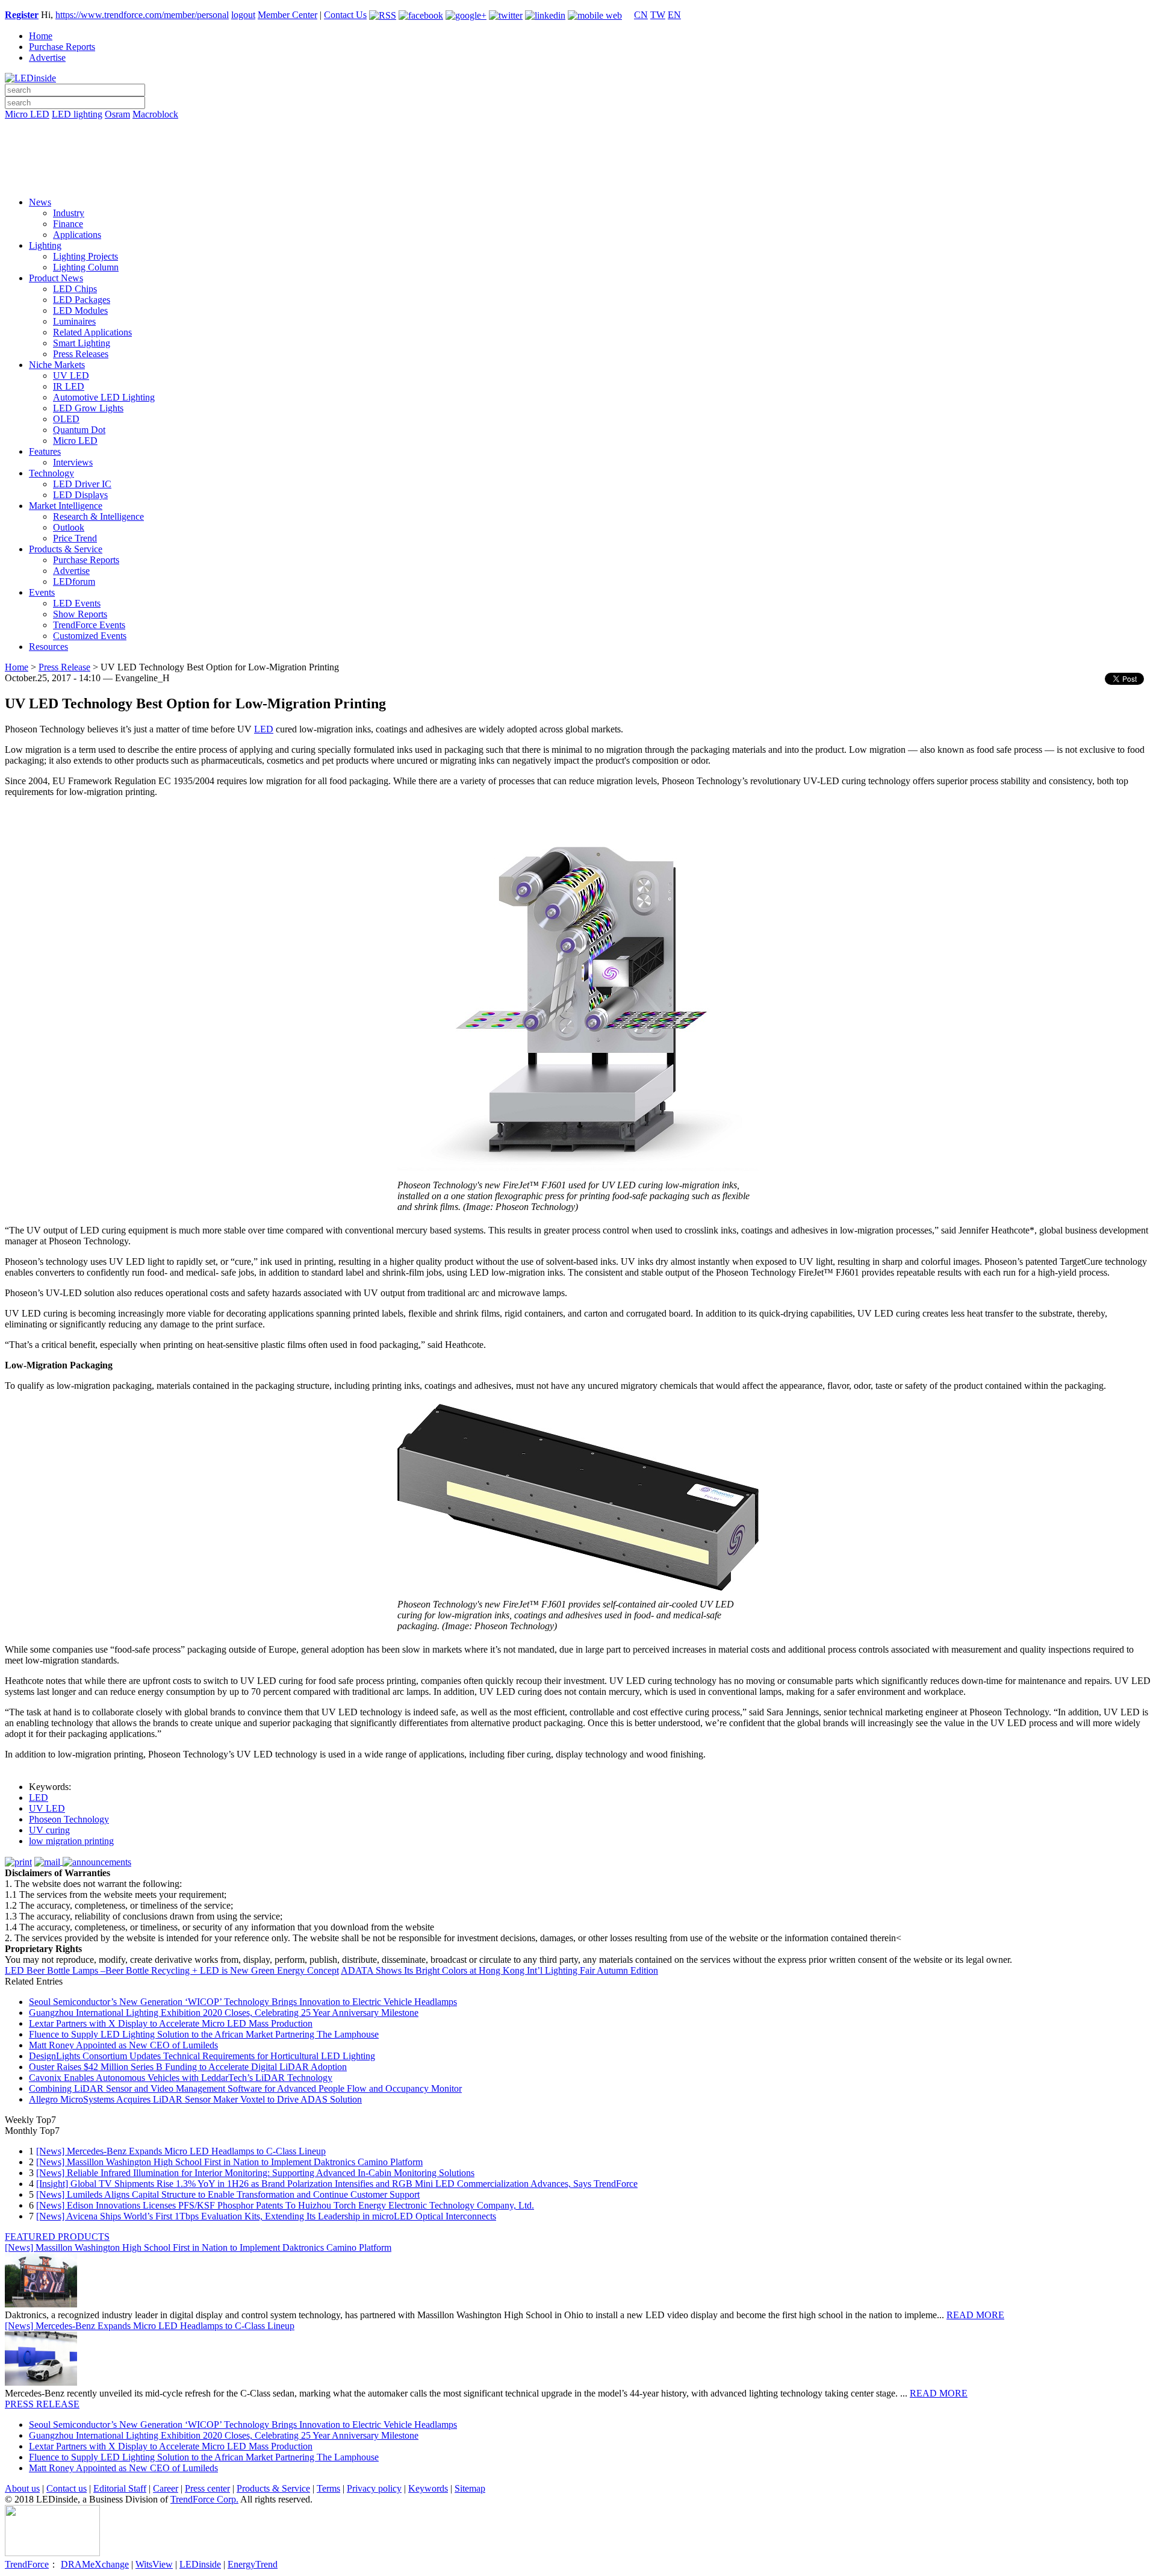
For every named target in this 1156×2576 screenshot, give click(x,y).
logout (243, 15)
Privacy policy (374, 2488)
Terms (328, 2488)
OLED (66, 419)
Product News (56, 278)
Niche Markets (57, 365)
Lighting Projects (85, 256)
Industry (69, 213)
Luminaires (74, 321)
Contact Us (345, 15)
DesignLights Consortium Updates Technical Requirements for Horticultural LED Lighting (202, 2056)
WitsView (154, 2564)
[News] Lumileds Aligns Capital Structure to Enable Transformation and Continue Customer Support (228, 2194)
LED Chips (75, 289)
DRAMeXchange (95, 2564)
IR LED (69, 386)
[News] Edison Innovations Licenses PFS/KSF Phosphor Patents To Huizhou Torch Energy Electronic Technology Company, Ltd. (285, 2205)
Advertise (47, 58)
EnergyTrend (253, 2564)
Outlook (69, 527)
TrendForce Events (89, 625)
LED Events (77, 603)
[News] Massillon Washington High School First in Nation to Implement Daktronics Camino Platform (229, 2162)
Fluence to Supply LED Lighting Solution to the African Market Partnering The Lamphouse (204, 2034)
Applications (77, 235)
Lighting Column (86, 267)
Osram (117, 114)
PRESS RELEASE (42, 2404)
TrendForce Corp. (204, 2499)
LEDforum (74, 582)
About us (22, 2488)
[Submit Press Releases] (578, 162)
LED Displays (80, 495)
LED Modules (80, 310)
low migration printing (71, 1841)
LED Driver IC (82, 484)
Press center (207, 2488)
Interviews (73, 462)
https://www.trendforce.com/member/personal (142, 15)
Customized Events (90, 636)
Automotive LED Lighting (104, 397)
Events (42, 592)
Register (22, 15)
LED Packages (82, 300)
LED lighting (77, 114)
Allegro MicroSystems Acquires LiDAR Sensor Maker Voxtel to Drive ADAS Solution (195, 2099)
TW (658, 15)
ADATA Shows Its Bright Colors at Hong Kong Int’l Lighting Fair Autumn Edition (499, 1970)
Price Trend (75, 538)
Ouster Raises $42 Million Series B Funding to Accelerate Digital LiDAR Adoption (188, 2067)
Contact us (67, 2488)
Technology (51, 473)
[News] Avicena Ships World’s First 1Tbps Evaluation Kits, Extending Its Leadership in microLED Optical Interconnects (266, 2216)
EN (674, 15)
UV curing (49, 1830)
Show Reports (80, 614)
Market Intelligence (66, 506)
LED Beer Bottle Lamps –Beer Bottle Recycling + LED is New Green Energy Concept (172, 1970)
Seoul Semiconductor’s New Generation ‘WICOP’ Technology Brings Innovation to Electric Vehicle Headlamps (243, 2002)
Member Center (287, 15)
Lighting (45, 245)
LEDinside (200, 2564)
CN (641, 15)
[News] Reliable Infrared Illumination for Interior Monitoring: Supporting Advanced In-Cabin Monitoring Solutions (255, 2173)
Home (41, 36)
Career (166, 2488)
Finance (68, 224)
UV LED (71, 376)
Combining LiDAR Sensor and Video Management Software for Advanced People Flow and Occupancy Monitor (245, 2088)
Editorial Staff (120, 2488)
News (40, 202)
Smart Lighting (82, 343)
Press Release (64, 667)
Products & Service (66, 549)
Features (45, 451)
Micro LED (27, 114)
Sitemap (470, 2488)
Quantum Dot (79, 430)
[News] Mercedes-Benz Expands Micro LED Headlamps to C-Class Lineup (181, 2151)
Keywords (428, 2488)
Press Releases (81, 354)
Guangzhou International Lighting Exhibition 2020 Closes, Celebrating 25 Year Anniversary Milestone (224, 2013)
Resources (48, 647)
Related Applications (92, 332)
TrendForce (27, 2564)
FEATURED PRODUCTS (57, 2237)
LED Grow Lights (88, 408)
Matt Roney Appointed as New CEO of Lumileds (123, 2045)
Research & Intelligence (98, 516)
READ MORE (975, 2315)
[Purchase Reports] (578, 128)
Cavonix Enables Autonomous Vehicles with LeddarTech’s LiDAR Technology (181, 2078)
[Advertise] (578, 145)
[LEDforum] (578, 179)
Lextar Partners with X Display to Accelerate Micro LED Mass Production (171, 2023)
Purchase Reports (62, 47)
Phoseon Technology (69, 1819)
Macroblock (155, 114)
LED (264, 729)
